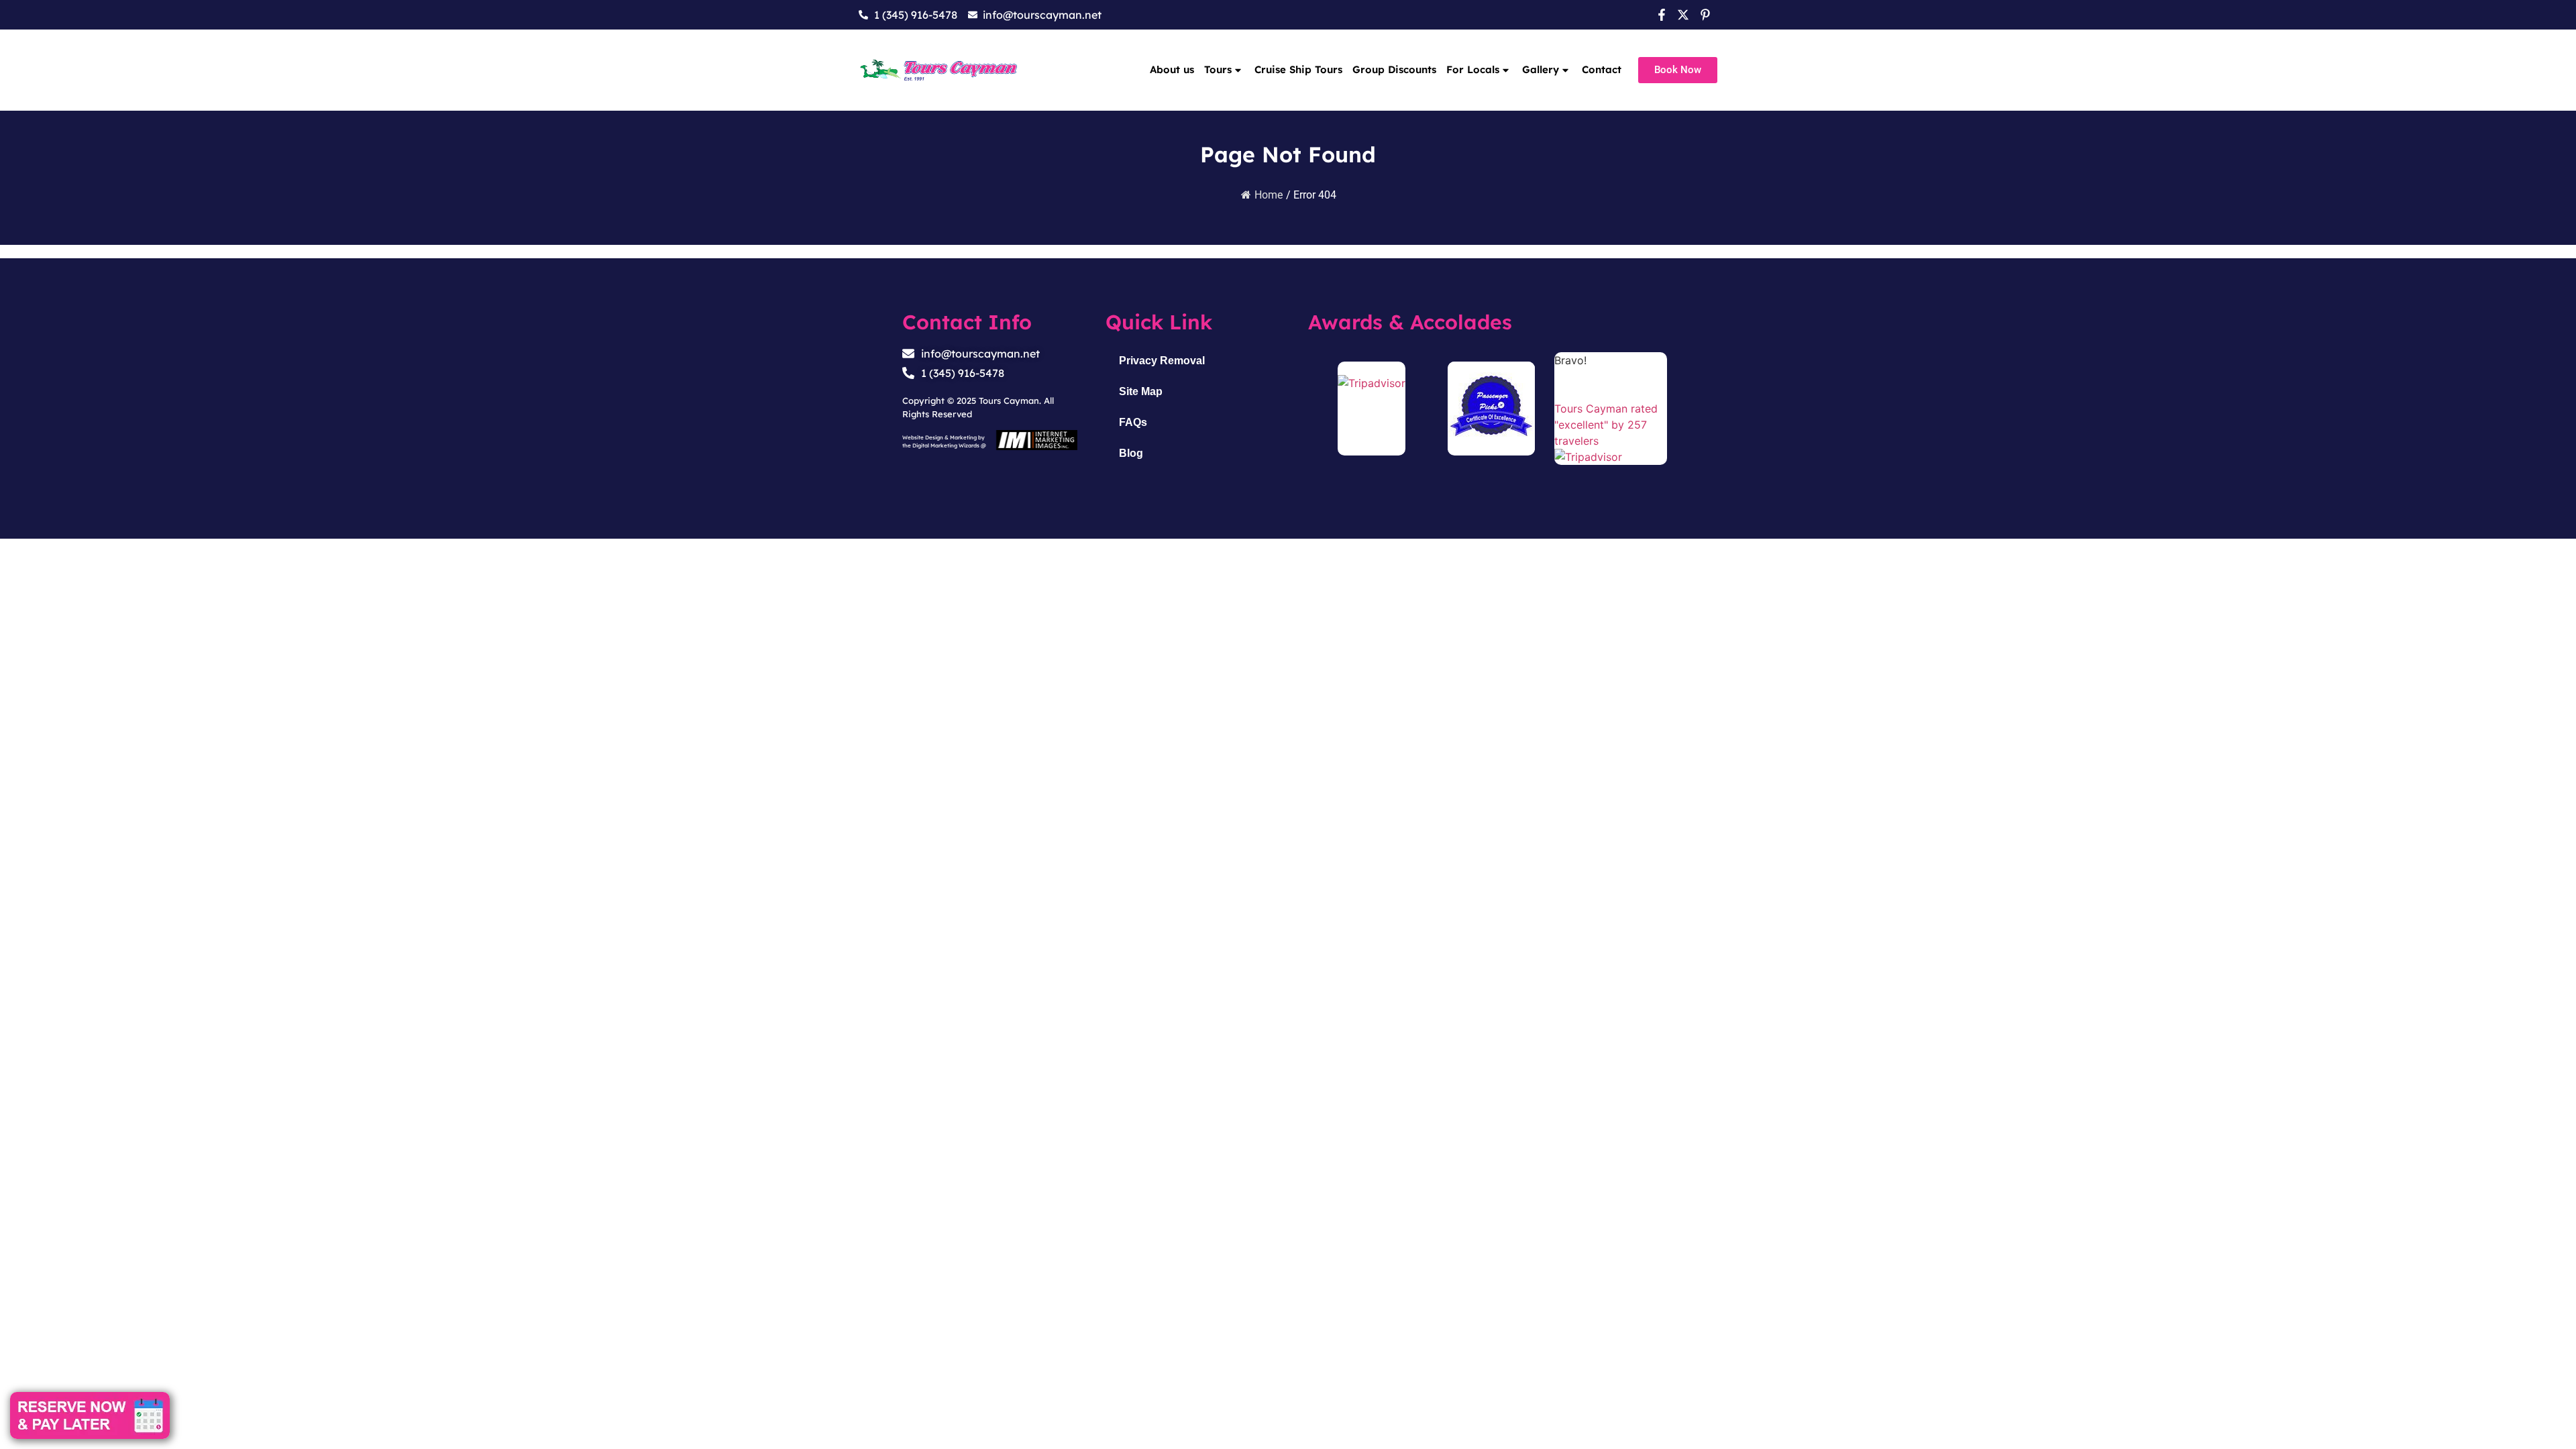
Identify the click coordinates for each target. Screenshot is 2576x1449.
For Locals (1473, 69)
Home (1269, 195)
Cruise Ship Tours (1298, 69)
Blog (1131, 453)
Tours (1218, 69)
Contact (1602, 69)
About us (1172, 69)
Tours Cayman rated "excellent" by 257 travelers (1606, 425)
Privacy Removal (1162, 361)
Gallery (1541, 69)
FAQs (1133, 422)
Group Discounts (1394, 69)
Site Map (1141, 391)
